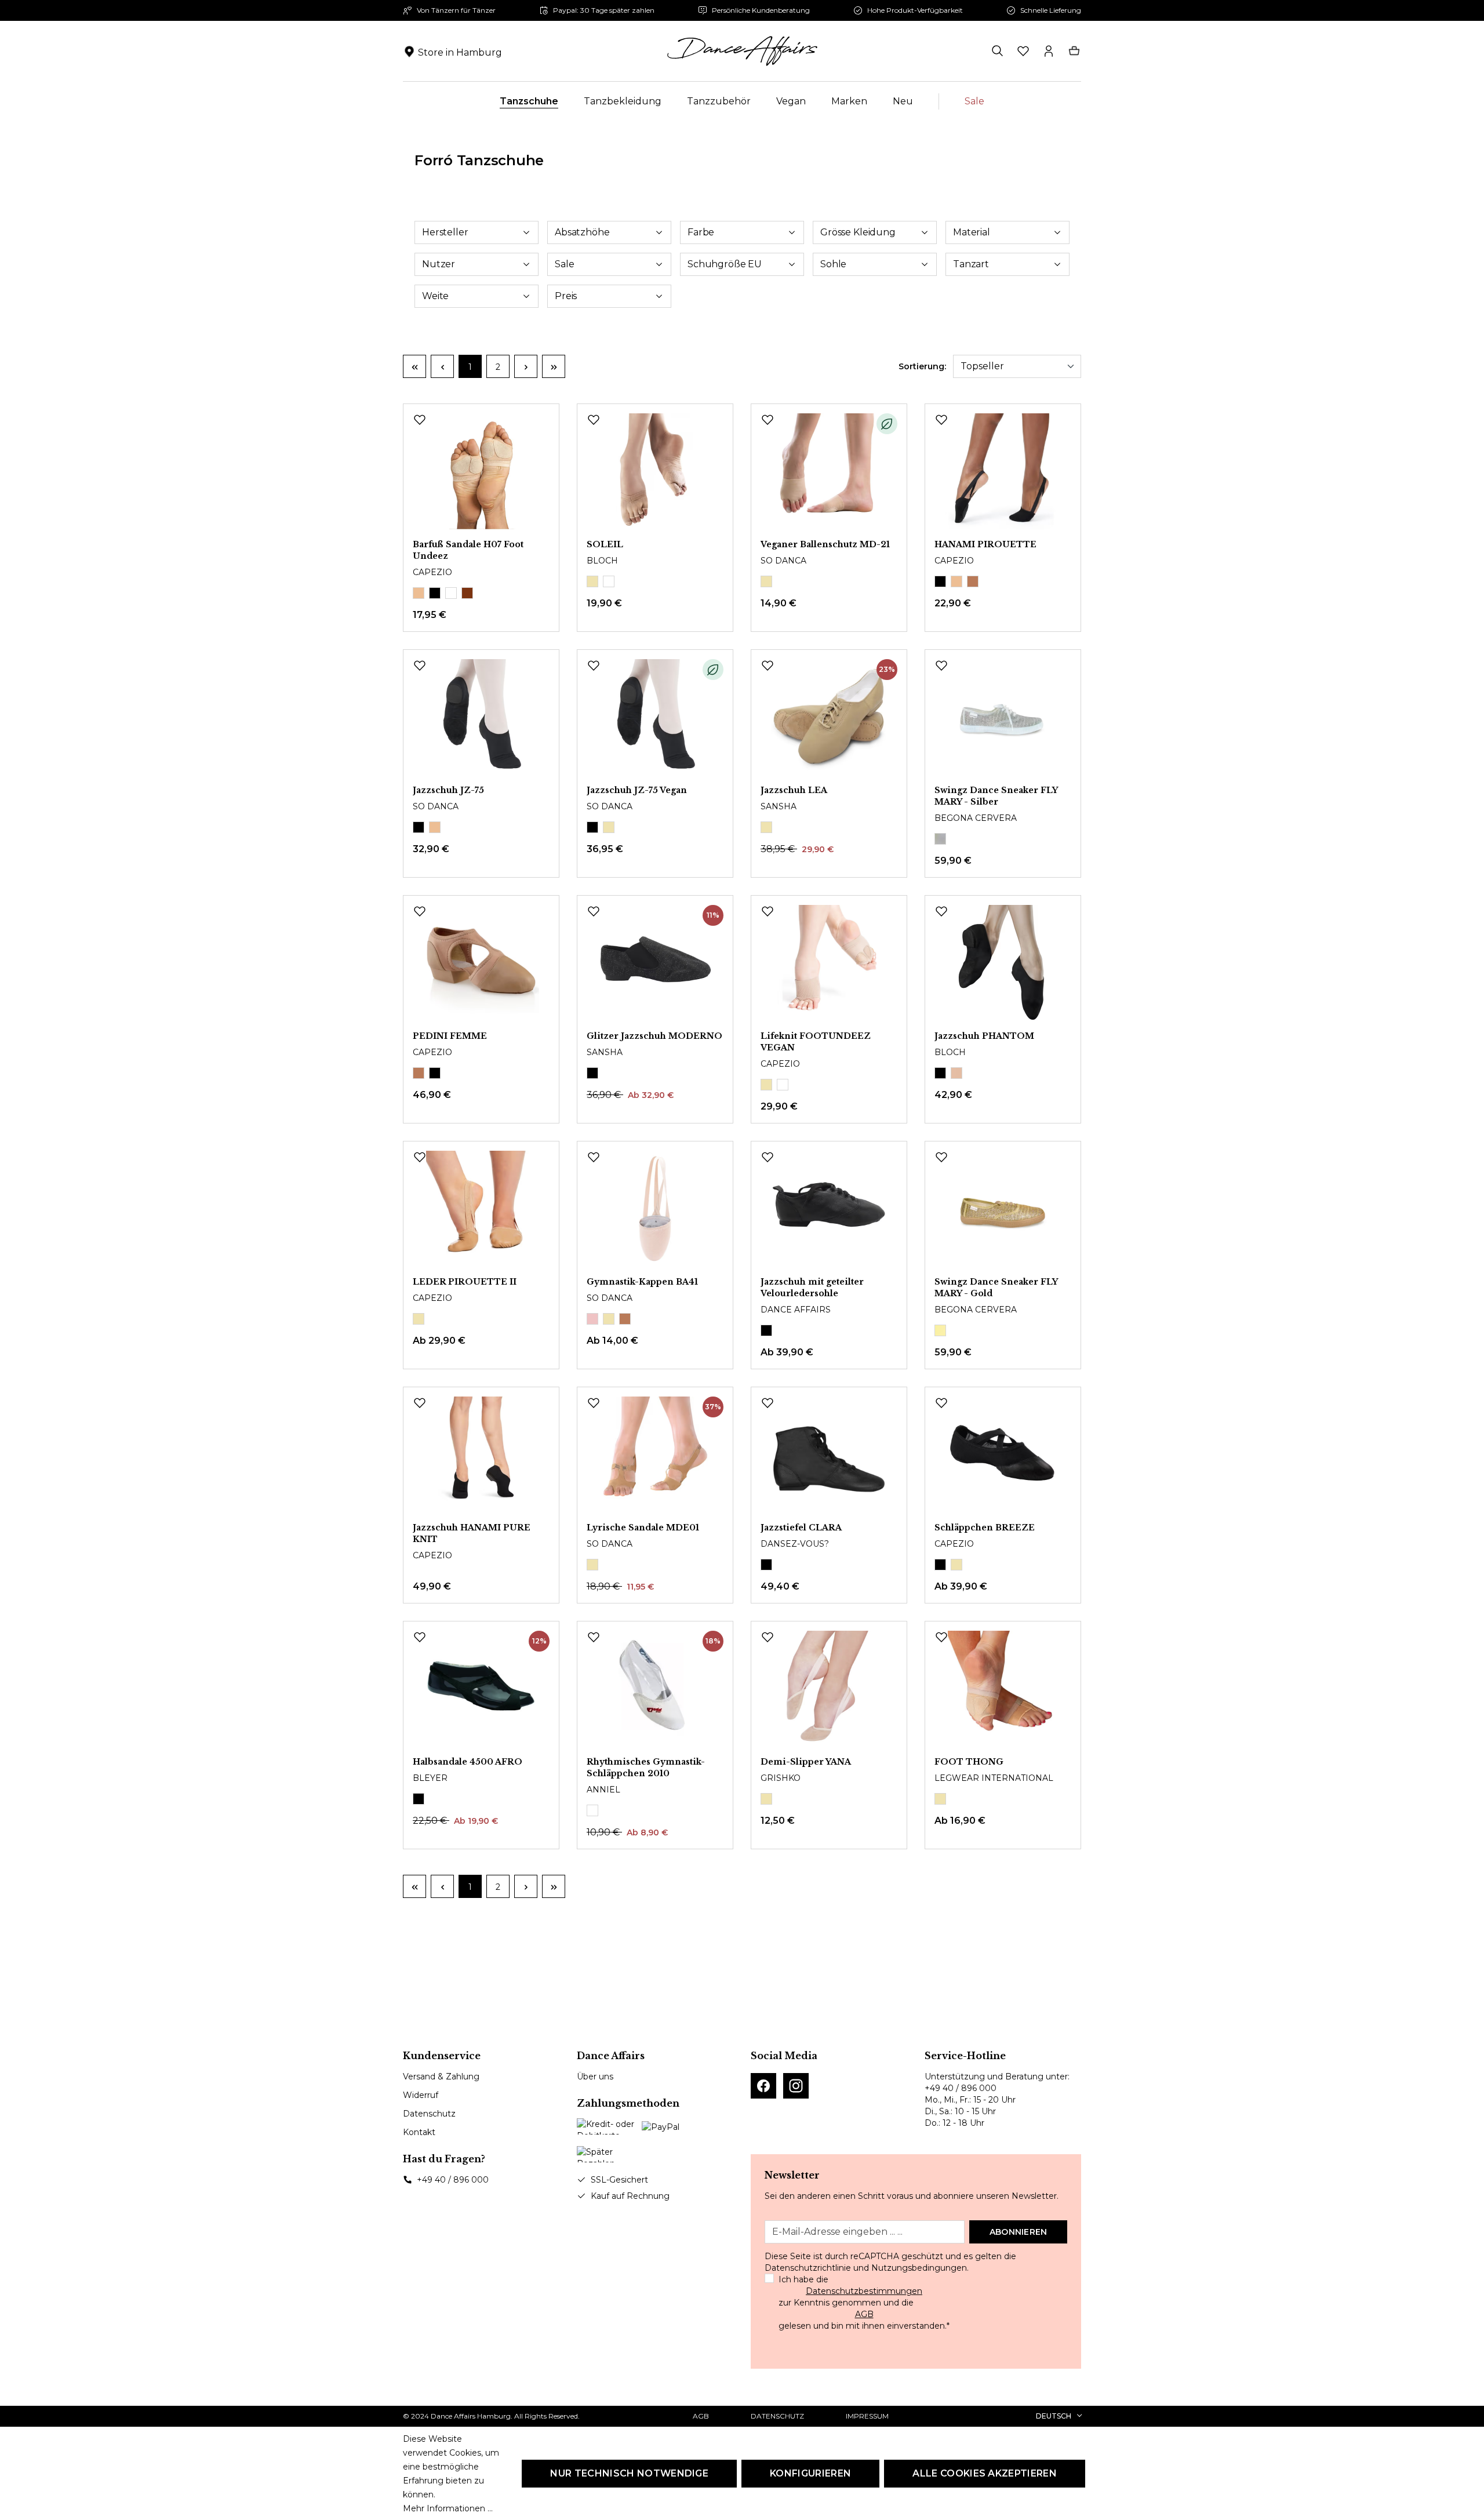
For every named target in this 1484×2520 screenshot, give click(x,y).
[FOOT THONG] (1003, 1689)
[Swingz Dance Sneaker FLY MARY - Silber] (1003, 717)
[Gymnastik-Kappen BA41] (655, 1209)
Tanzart (971, 264)
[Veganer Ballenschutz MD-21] (829, 471)
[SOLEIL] (655, 471)
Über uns (595, 2077)
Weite (435, 296)
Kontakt (419, 2132)
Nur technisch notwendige (629, 2473)
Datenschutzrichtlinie (808, 2268)
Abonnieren (1019, 2232)
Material (972, 232)
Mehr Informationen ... (448, 2508)
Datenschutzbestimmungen (864, 2291)
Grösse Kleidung (858, 232)
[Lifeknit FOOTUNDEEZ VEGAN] (829, 963)
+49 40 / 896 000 (453, 2180)
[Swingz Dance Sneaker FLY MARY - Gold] (1003, 1209)
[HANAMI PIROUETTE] (1003, 471)
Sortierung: (922, 366)
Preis (566, 296)
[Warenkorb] (1074, 51)
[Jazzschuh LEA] (829, 717)
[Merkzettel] (1023, 51)
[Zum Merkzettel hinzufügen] (420, 420)
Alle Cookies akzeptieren (985, 2473)
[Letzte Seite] (554, 366)
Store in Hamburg (460, 52)
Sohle (833, 264)
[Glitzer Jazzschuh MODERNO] (655, 963)
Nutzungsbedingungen (919, 2268)
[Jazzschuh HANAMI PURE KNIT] (481, 1454)
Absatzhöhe (582, 232)
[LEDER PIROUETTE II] (481, 1209)
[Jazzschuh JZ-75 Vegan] (655, 717)
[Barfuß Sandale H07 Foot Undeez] (481, 471)
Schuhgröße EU (725, 264)
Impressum (867, 2416)
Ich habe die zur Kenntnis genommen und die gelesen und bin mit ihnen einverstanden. (864, 2303)
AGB (864, 2314)
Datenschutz (429, 2114)
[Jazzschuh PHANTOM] (1003, 963)
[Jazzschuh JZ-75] (481, 717)
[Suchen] (998, 51)
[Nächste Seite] (526, 366)
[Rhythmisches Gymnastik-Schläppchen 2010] (655, 1689)
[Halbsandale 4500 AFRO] (481, 1689)
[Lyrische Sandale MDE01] (655, 1454)
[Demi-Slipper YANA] (829, 1689)
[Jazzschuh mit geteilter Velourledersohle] (829, 1209)
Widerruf (421, 2095)
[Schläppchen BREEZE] (1003, 1454)
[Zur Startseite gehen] (742, 51)
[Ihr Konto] (1049, 51)
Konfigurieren (810, 2473)
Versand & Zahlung (441, 2077)
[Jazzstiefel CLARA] (829, 1454)
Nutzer (439, 264)
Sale (564, 264)
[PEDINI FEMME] (481, 963)
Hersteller (445, 232)
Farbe (701, 232)
